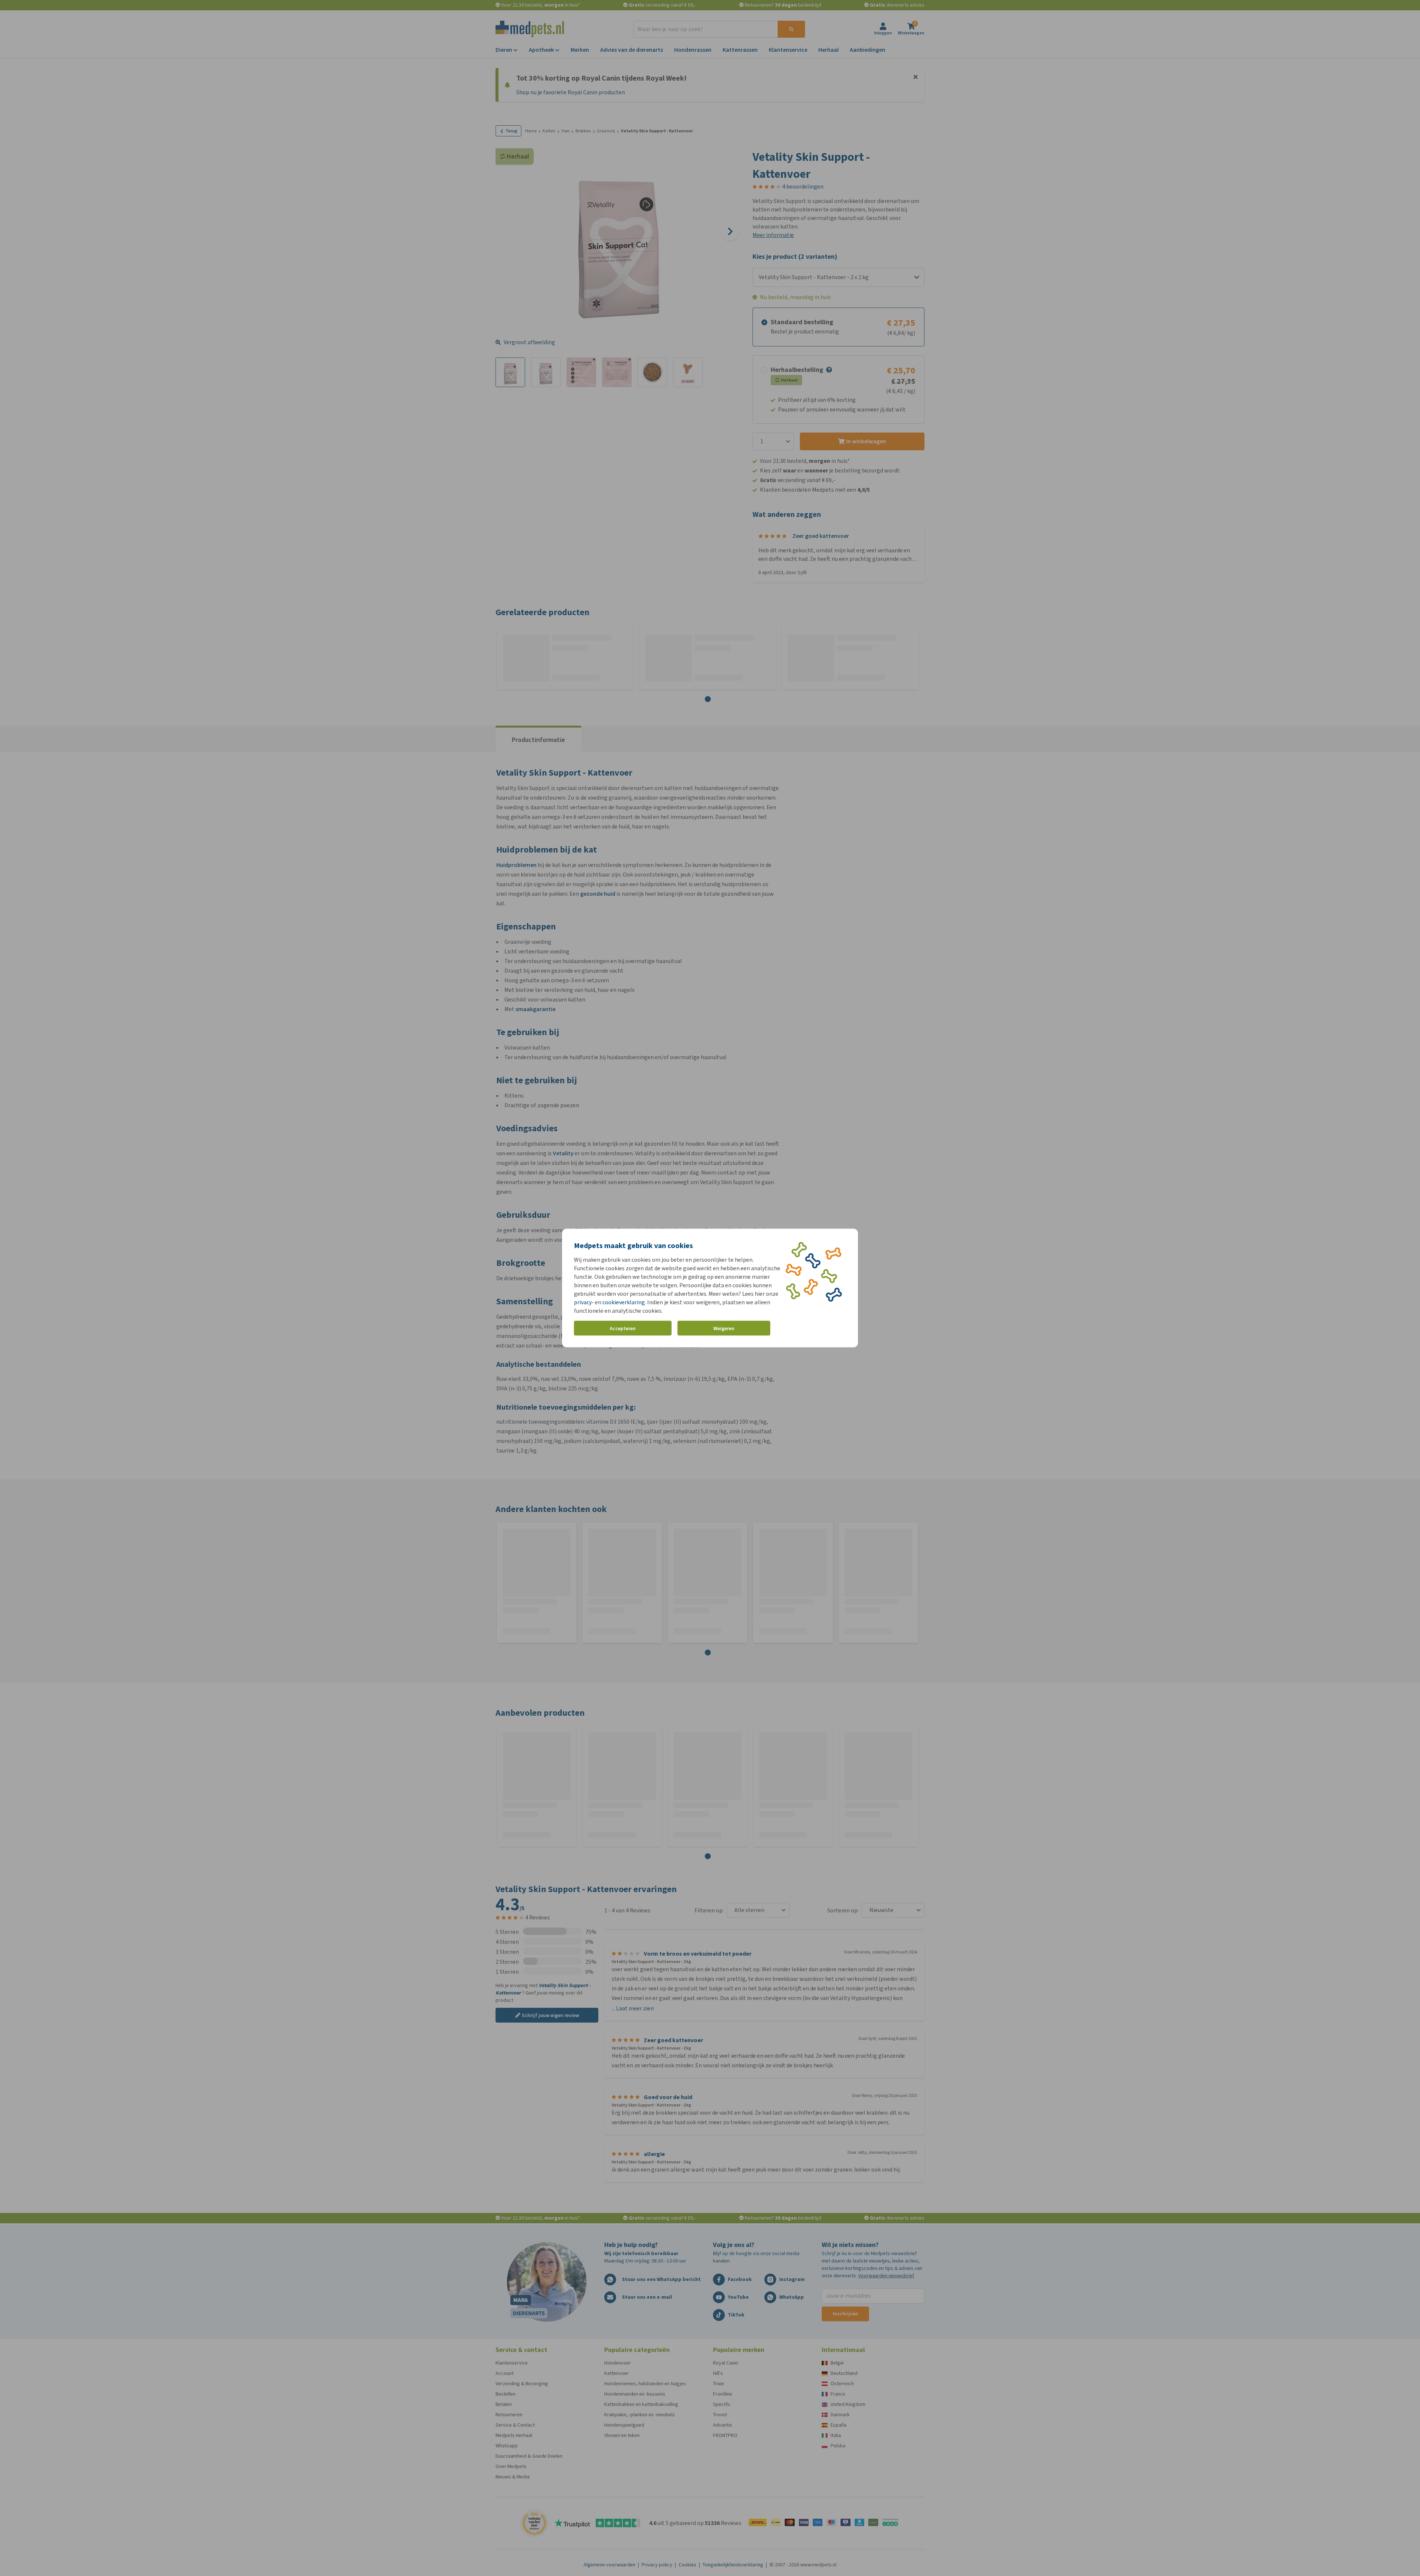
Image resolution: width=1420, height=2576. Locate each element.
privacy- (584, 1302)
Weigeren (724, 1328)
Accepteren (623, 1328)
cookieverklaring (624, 1302)
